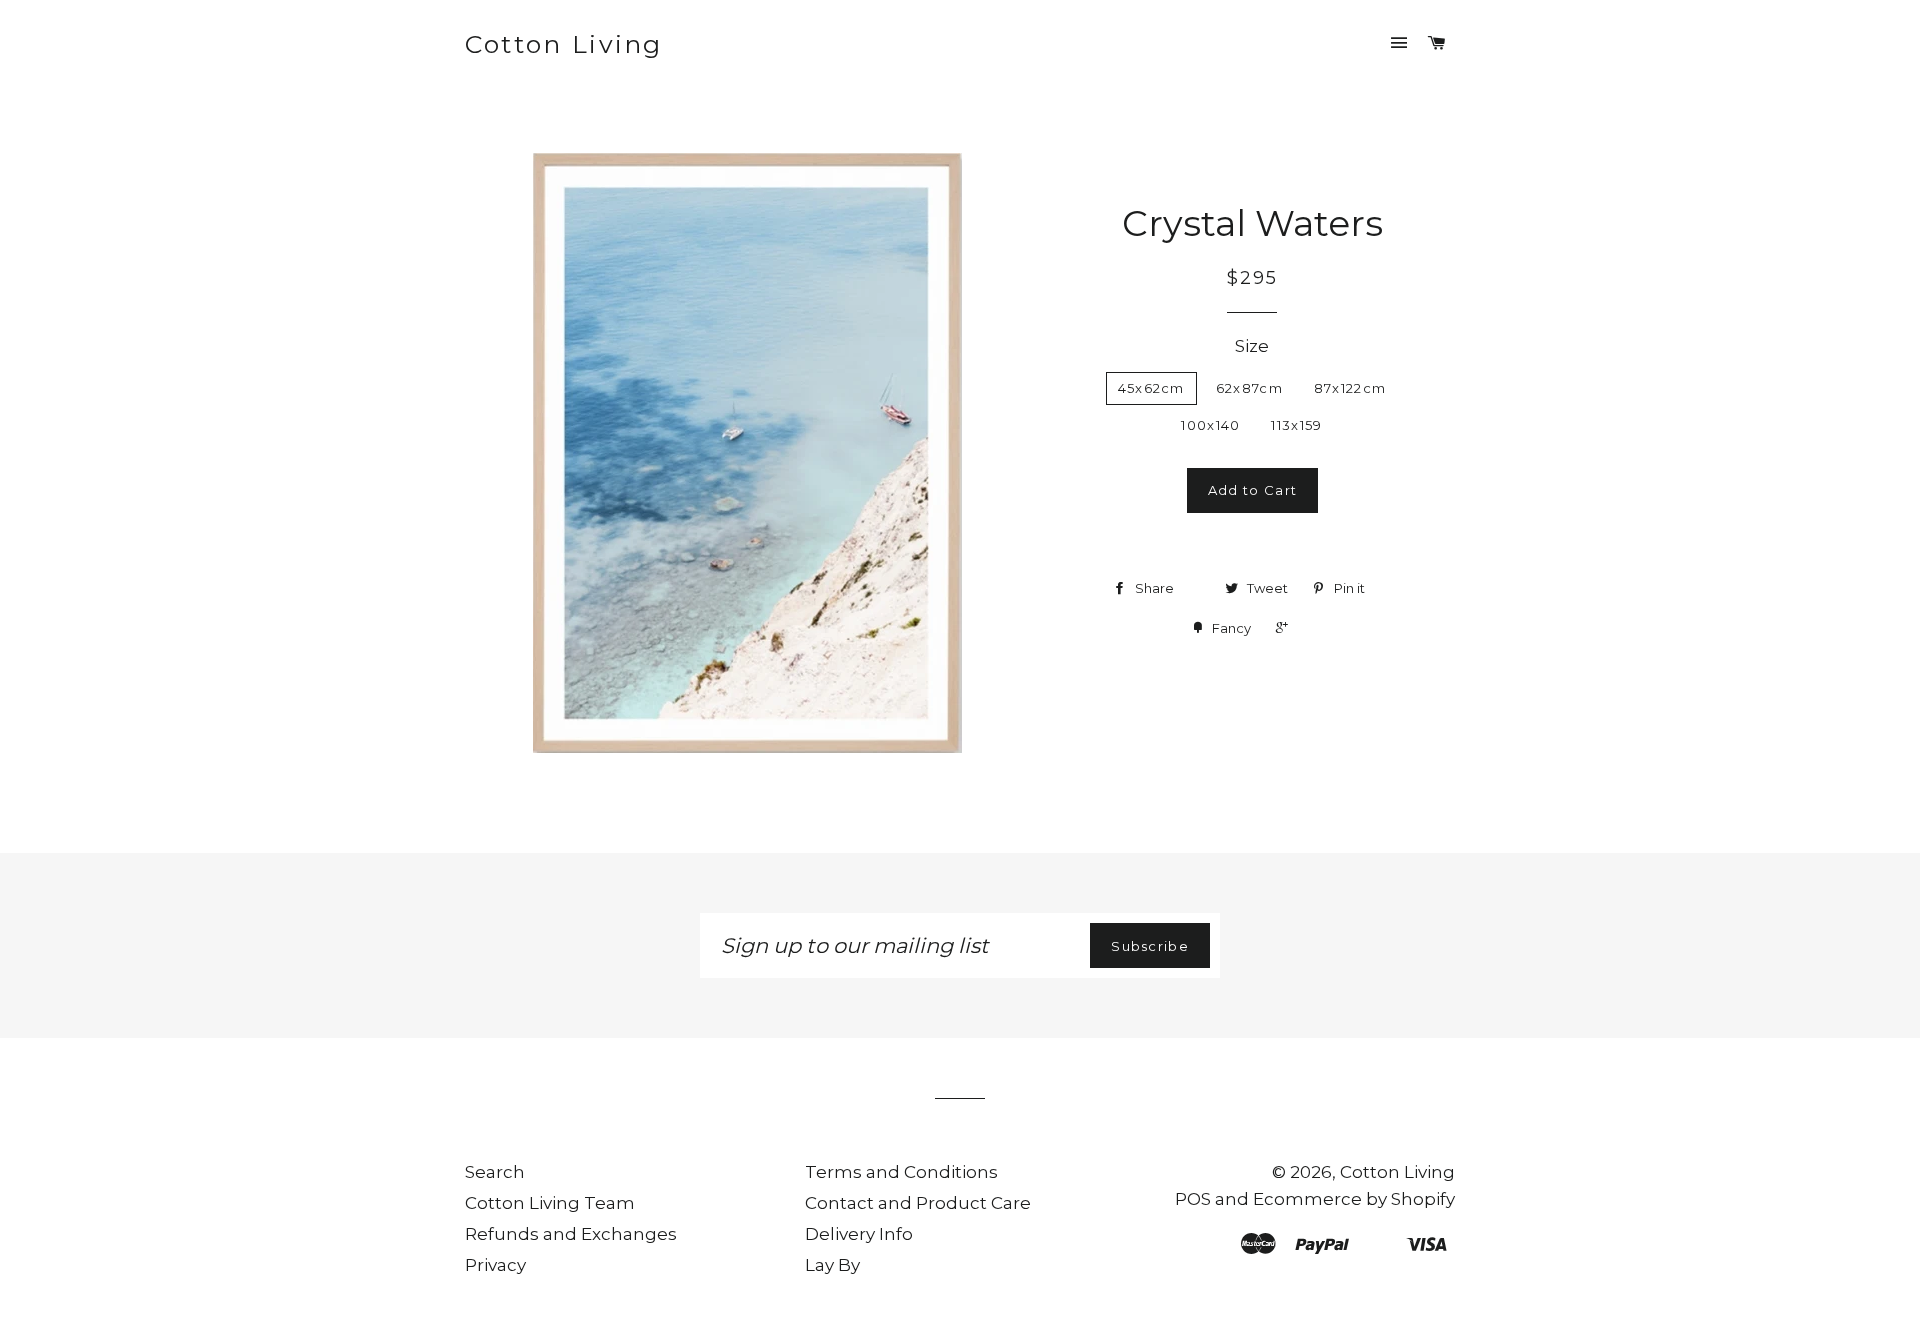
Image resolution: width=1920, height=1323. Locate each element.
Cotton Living (564, 44)
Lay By (832, 1265)
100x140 (1210, 425)
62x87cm (1249, 388)
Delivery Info (859, 1234)
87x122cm (1350, 388)
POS (1193, 1199)
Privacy (495, 1265)
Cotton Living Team (550, 1203)
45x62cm (1151, 388)
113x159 (1296, 425)
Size (1252, 346)
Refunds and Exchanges (571, 1234)
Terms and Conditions (901, 1172)
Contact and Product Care (918, 1203)
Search (495, 1172)
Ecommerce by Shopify (1354, 1199)
